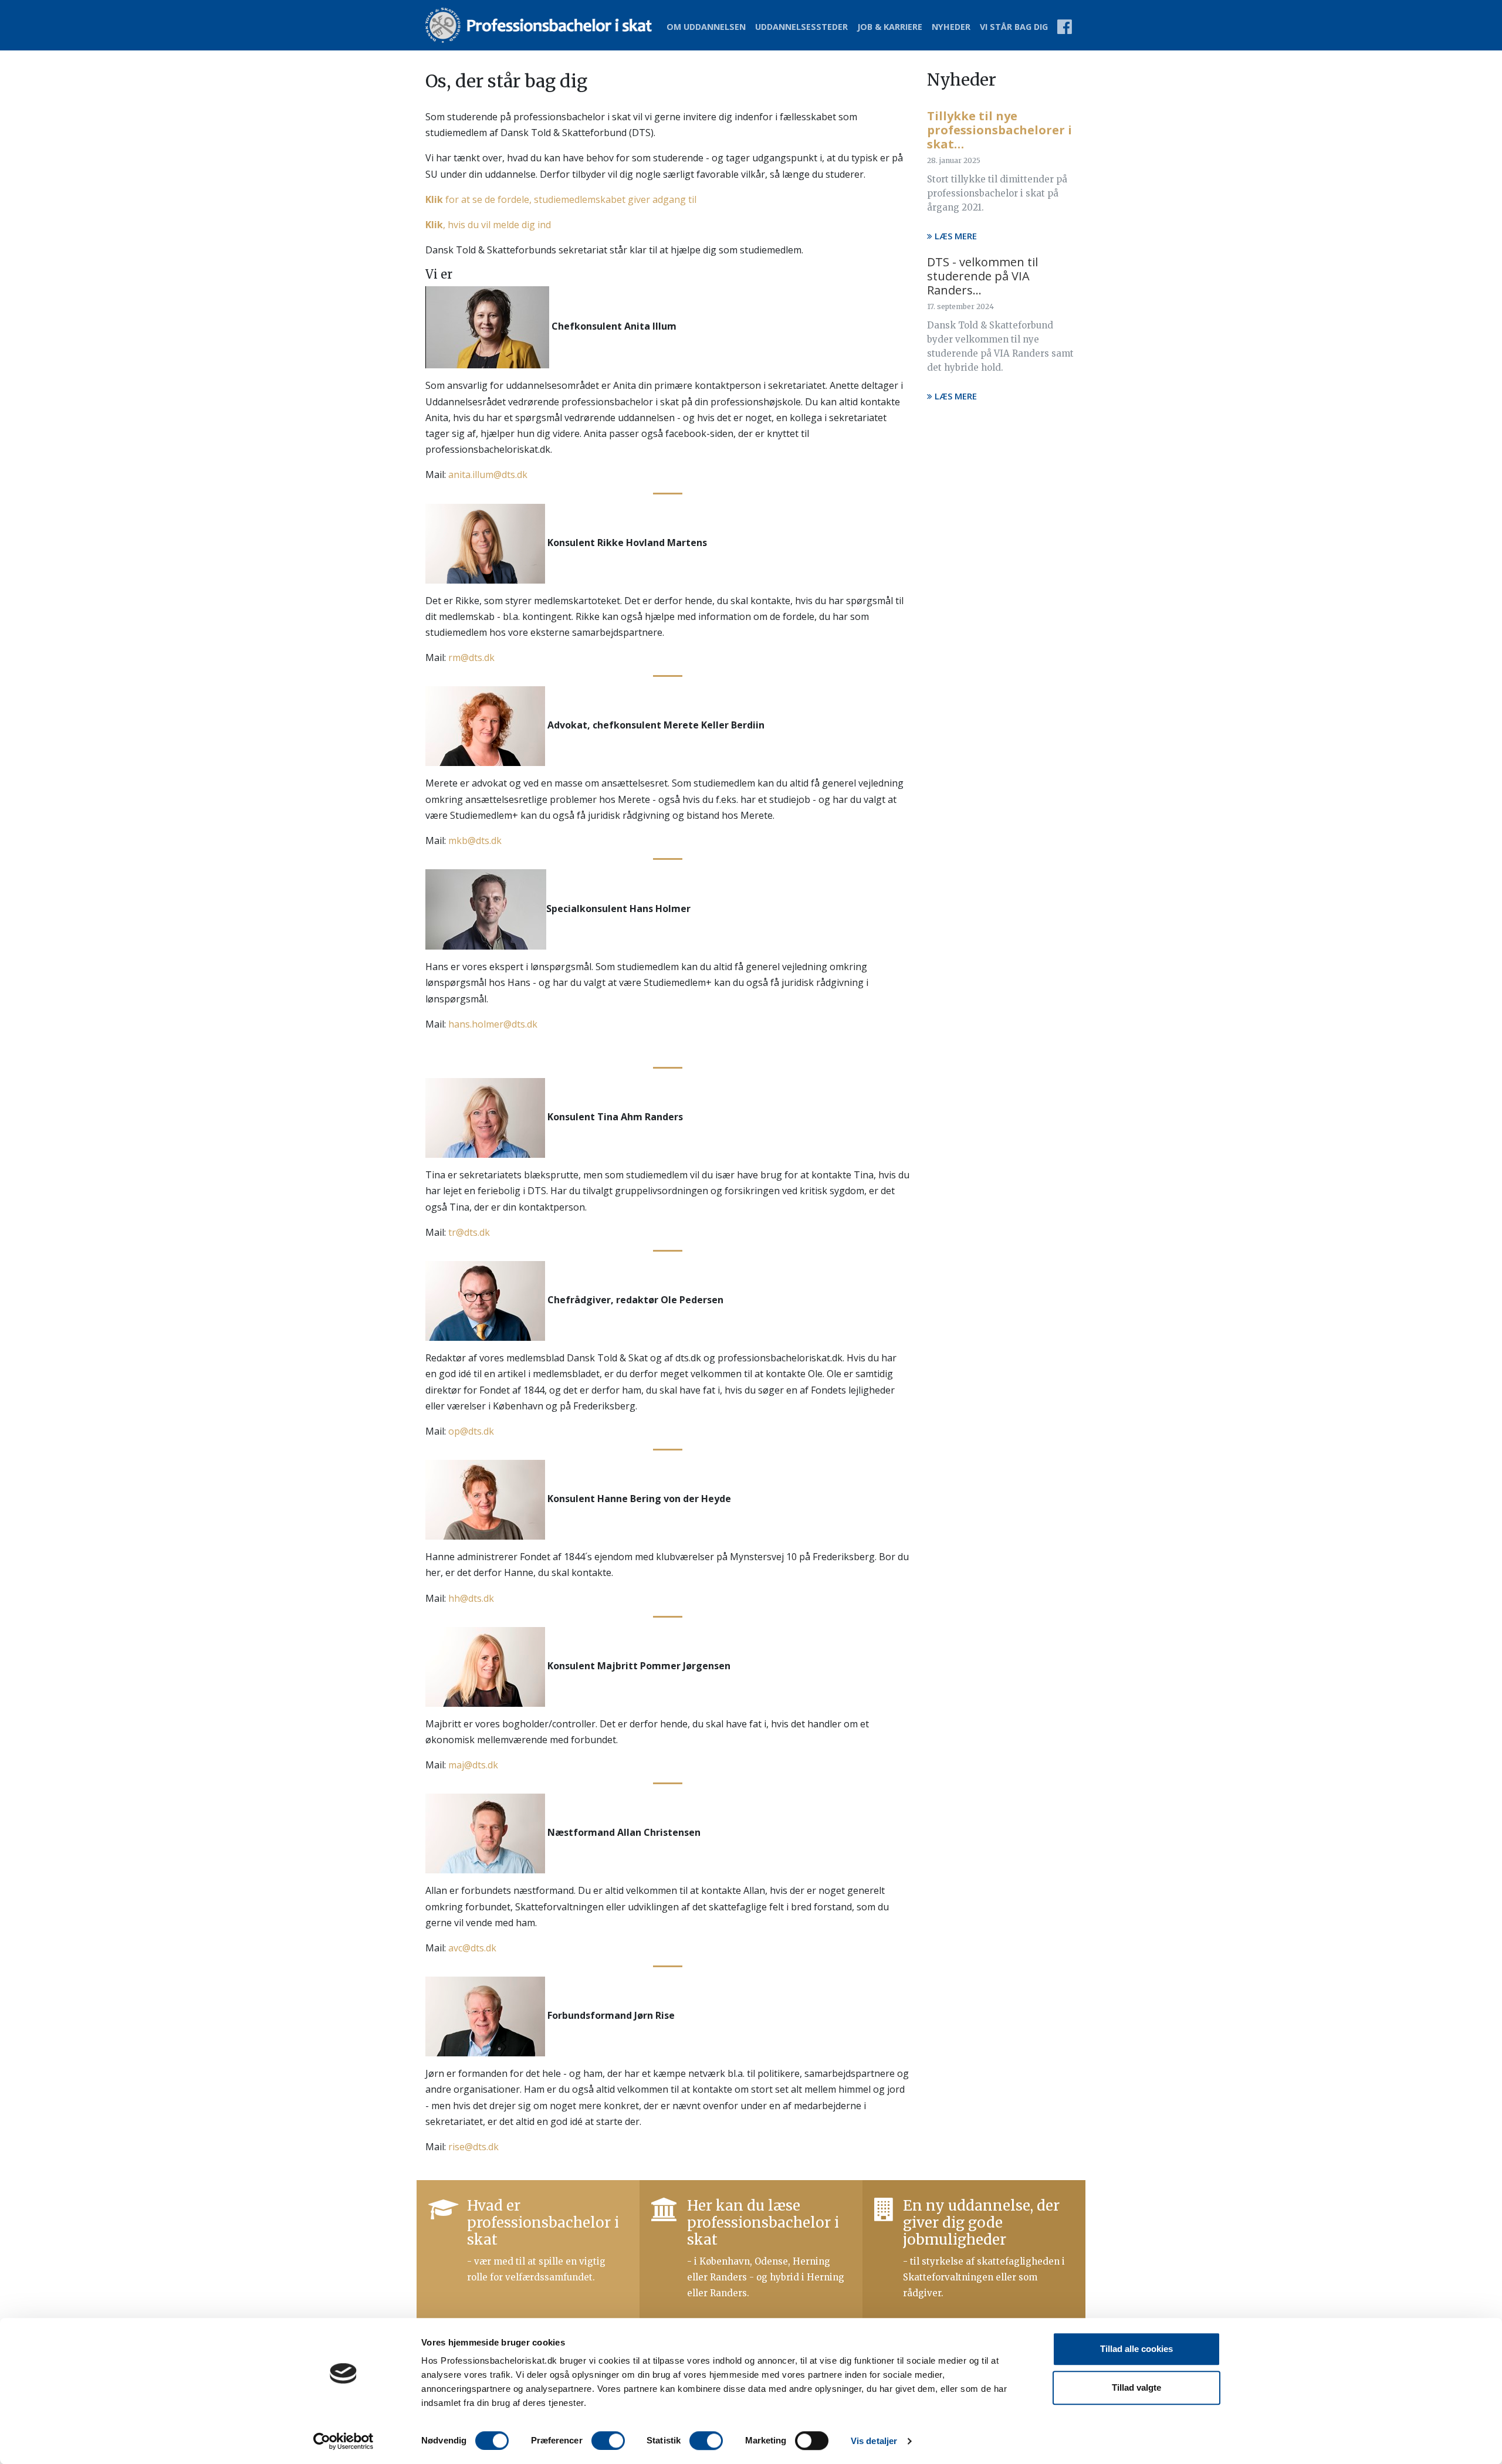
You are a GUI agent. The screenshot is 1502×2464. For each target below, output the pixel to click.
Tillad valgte (1136, 2387)
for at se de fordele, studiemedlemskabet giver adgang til (561, 199)
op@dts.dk (471, 1431)
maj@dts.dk (473, 1765)
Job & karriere (890, 27)
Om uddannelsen (706, 27)
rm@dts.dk (471, 657)
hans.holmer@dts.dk (493, 1024)
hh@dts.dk (471, 1598)
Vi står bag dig (1014, 27)
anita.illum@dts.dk (488, 475)
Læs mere (955, 236)
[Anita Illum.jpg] (487, 327)
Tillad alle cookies (1136, 2349)
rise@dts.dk (473, 2147)
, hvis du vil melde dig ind (488, 225)
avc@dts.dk (472, 1948)
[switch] (608, 2441)
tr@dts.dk (469, 1232)
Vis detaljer (874, 2441)
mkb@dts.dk (475, 840)
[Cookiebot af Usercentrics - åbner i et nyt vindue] (344, 2441)
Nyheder (951, 27)
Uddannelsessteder (801, 27)
